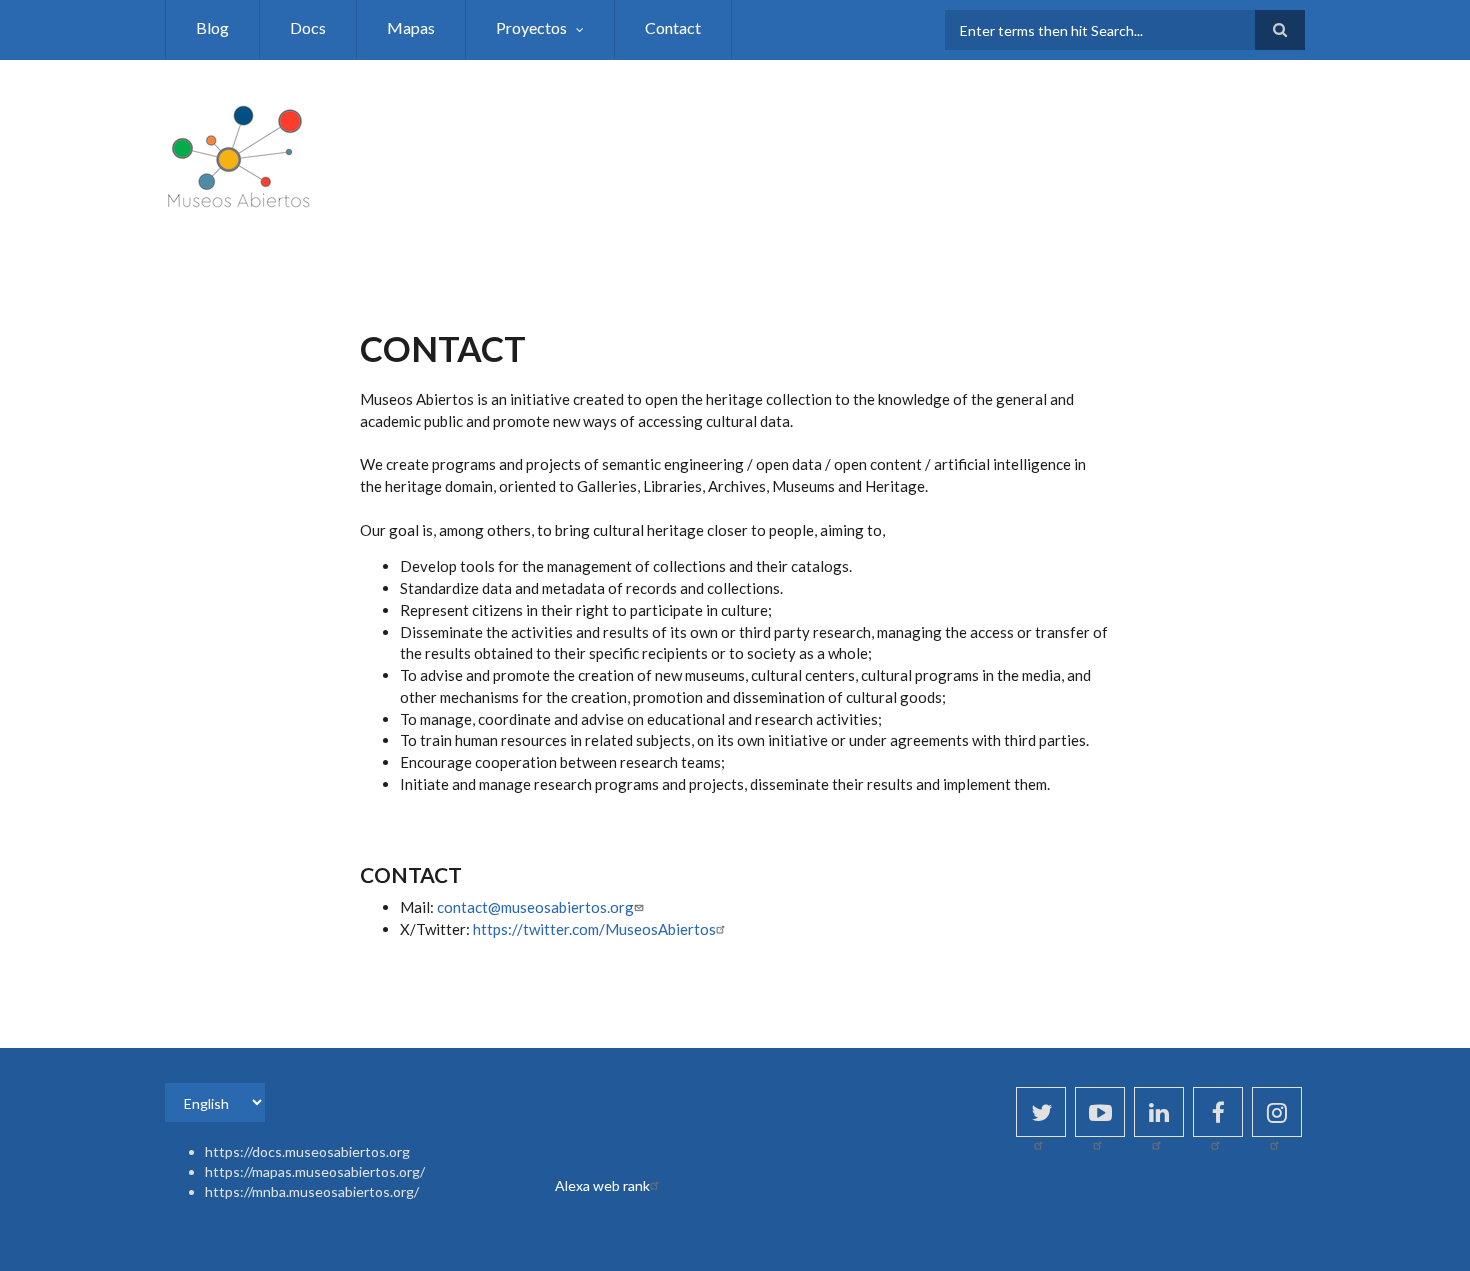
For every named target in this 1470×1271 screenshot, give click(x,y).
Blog (212, 27)
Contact (673, 27)
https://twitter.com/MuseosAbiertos (594, 929)
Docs (308, 27)
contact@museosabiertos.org (535, 907)
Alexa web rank (602, 1185)
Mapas (411, 27)
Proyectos (531, 27)
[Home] (240, 153)
